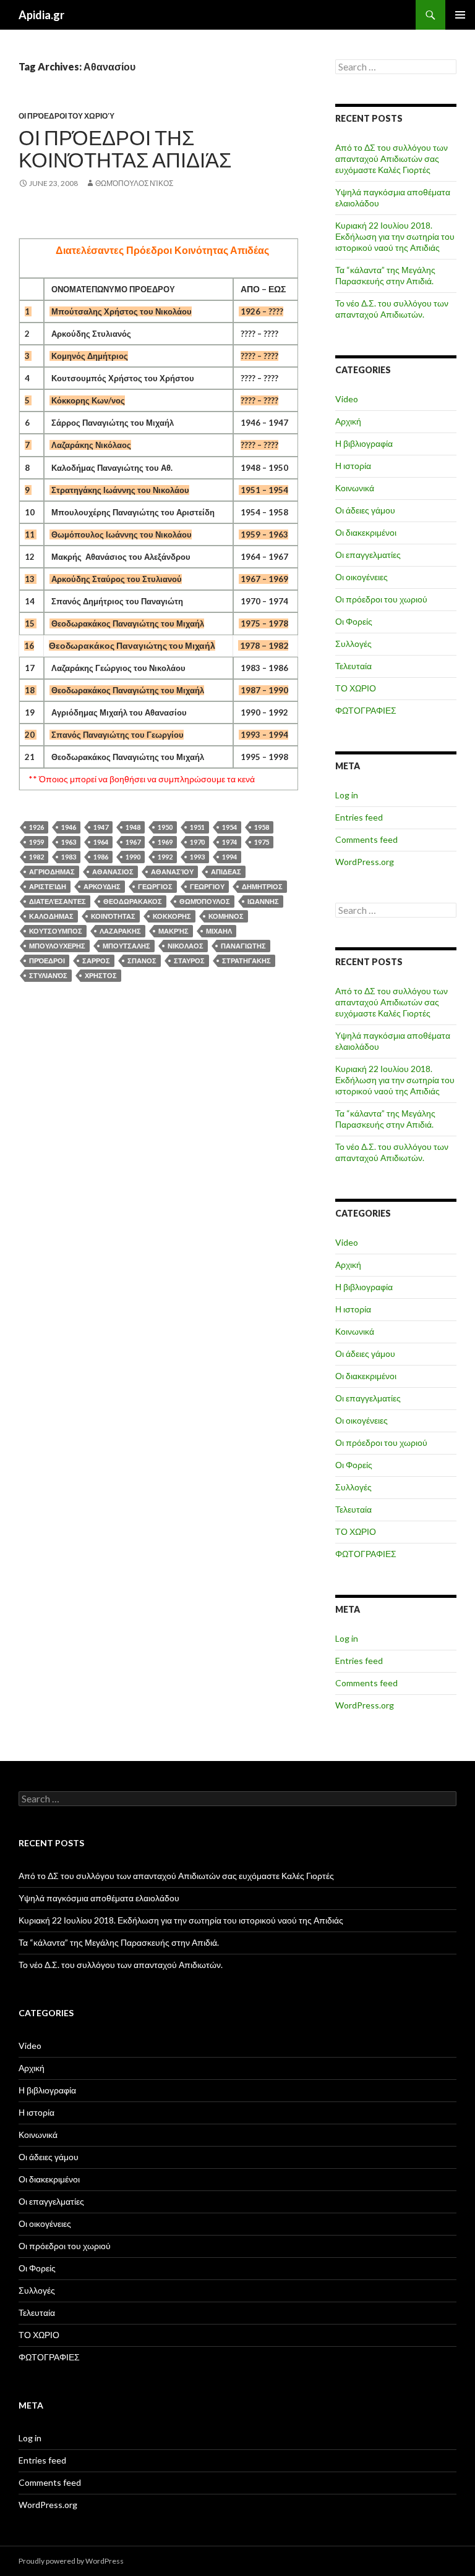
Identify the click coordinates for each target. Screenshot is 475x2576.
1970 (197, 842)
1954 (229, 827)
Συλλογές (353, 644)
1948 (133, 827)
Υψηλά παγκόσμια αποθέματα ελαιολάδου (99, 1898)
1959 (36, 842)
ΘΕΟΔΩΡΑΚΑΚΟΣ (133, 901)
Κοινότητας (113, 916)
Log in (347, 795)
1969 (165, 842)
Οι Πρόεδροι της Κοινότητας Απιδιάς (125, 148)
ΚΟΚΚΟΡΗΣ (172, 916)
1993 (197, 857)
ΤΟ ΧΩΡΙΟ (356, 688)
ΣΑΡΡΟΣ (96, 961)
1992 (165, 857)
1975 (262, 842)
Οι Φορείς (354, 621)
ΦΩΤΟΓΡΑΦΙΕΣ (366, 710)
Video (347, 399)
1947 (101, 827)
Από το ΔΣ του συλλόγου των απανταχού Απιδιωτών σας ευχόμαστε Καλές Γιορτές (392, 158)
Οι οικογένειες (362, 577)
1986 (101, 857)
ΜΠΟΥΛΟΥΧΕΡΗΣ (57, 946)
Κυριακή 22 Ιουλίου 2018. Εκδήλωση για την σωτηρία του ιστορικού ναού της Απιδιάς (395, 236)
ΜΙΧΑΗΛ (219, 931)
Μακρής (173, 931)
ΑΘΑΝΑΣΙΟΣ (113, 872)
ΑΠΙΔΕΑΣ (226, 872)
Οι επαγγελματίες (368, 555)
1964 (101, 842)
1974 (229, 842)
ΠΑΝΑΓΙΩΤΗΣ (243, 946)
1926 (36, 827)
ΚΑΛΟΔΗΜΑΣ (51, 916)
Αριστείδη (48, 886)
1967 (133, 842)
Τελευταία (353, 666)
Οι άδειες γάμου (365, 510)
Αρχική (348, 421)
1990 (133, 857)
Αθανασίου (172, 872)
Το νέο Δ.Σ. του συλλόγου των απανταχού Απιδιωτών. (392, 309)
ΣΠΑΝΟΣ (142, 961)
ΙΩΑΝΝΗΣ (263, 901)
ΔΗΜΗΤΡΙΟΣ (262, 886)
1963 (69, 842)
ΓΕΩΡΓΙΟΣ (155, 886)
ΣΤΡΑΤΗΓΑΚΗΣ (246, 961)
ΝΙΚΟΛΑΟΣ (186, 946)
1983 (69, 857)
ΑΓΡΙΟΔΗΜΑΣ (52, 872)
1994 (229, 857)
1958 (262, 827)
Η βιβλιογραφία (364, 443)
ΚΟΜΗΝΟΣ (226, 916)
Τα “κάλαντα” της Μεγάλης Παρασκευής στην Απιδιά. (385, 275)
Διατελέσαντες (58, 901)
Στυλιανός (48, 975)
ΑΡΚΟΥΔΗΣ (102, 886)
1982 (36, 857)
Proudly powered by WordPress (71, 2561)
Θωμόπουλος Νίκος (134, 183)
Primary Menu (460, 15)
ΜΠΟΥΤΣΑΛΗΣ (126, 946)
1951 (197, 827)
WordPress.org (365, 862)
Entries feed (359, 817)
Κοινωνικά (355, 488)
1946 (69, 827)
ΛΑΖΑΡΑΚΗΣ (120, 931)
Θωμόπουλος (205, 901)
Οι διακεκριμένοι (366, 532)
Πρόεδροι (47, 961)
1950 (165, 827)
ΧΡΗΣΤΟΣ (101, 975)
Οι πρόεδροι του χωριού (66, 116)
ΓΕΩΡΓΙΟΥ (207, 886)
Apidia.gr (41, 15)
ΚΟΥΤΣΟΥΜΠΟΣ (56, 931)
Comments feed (366, 839)
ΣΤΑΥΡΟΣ (189, 961)
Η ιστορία (353, 466)
